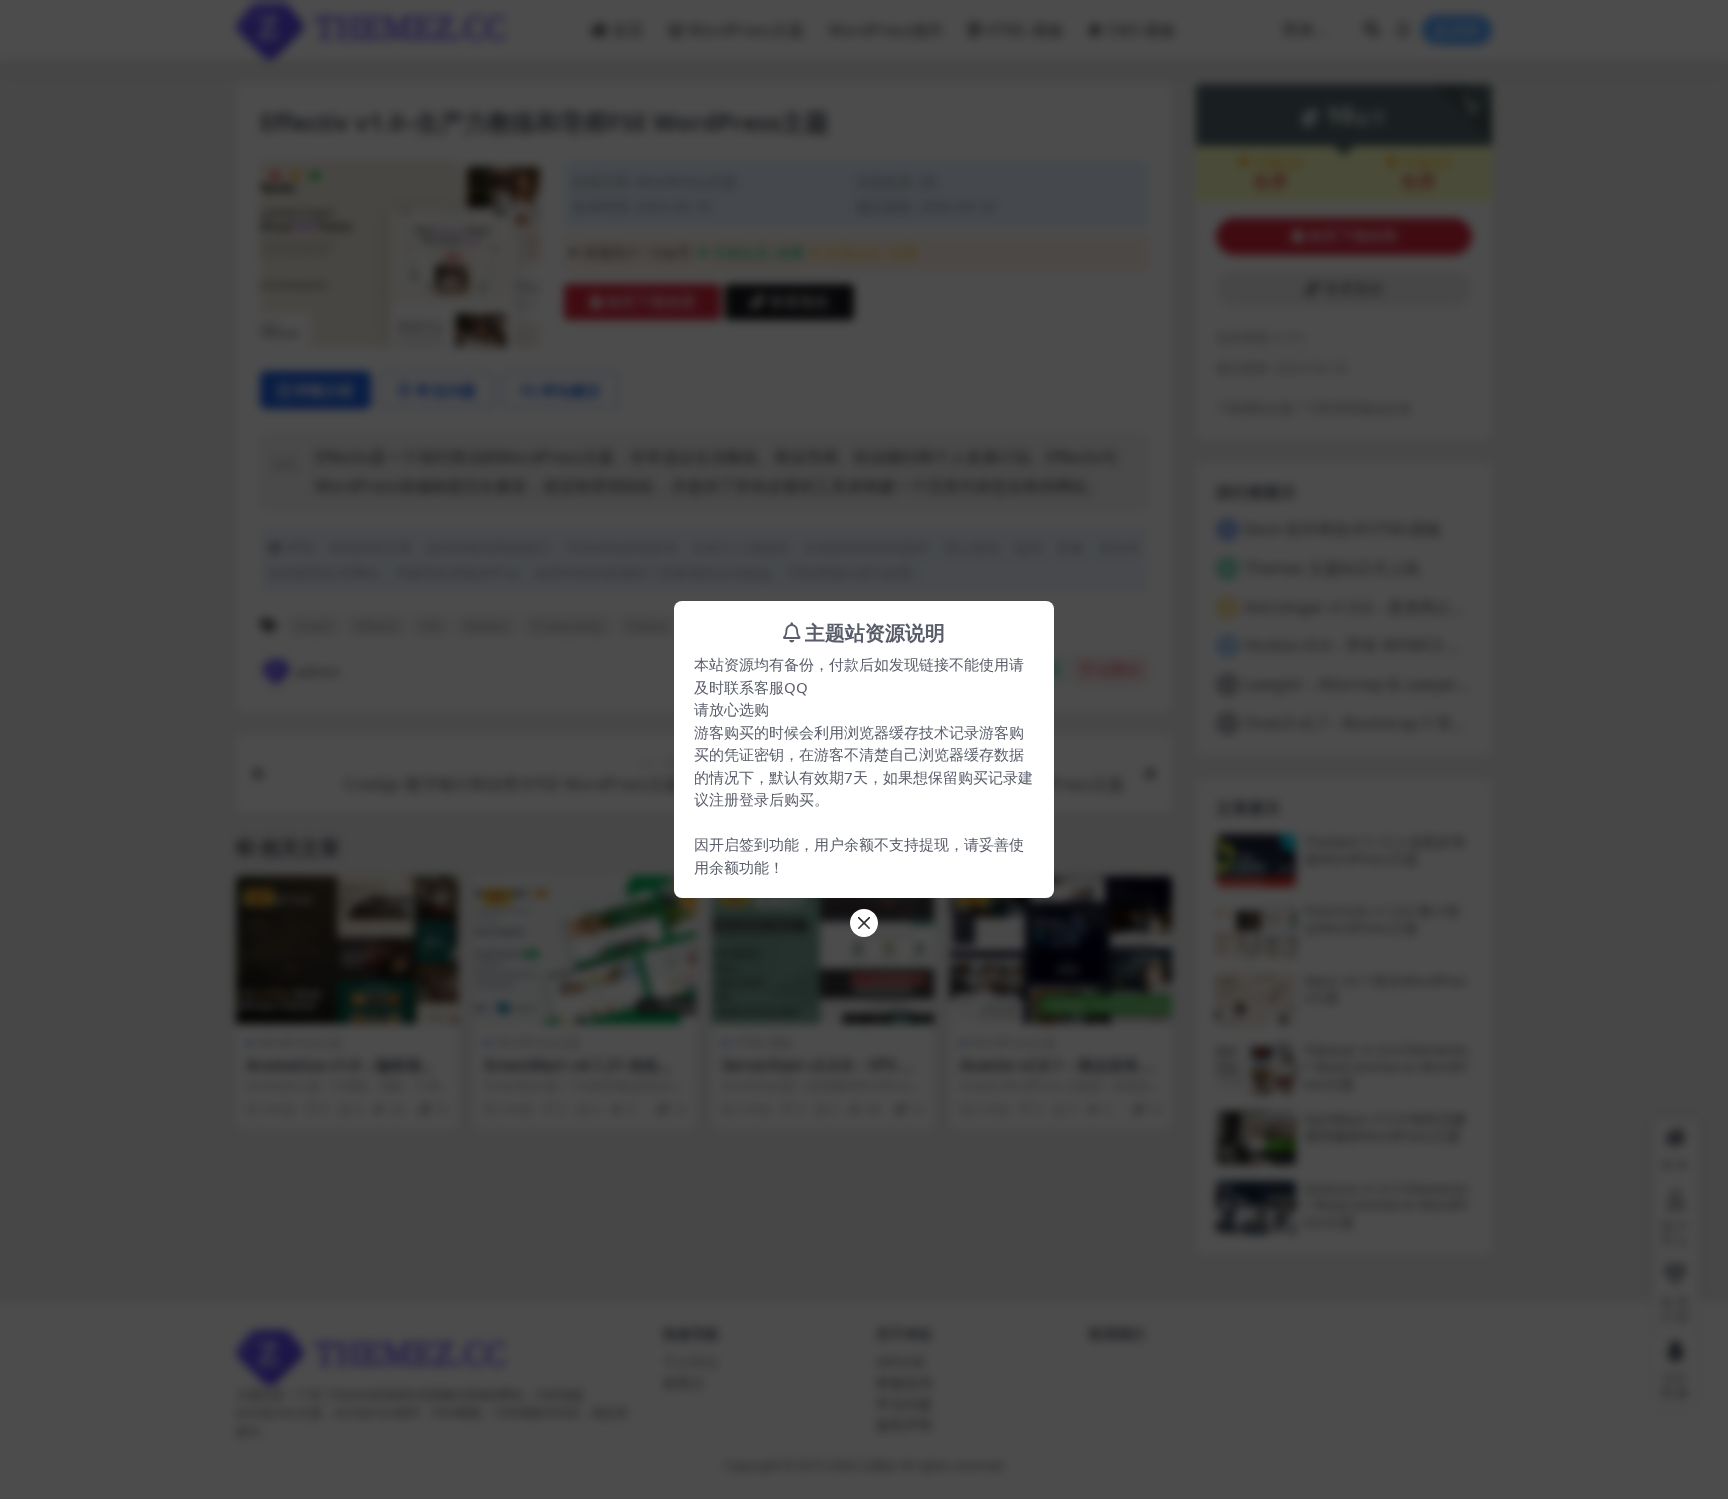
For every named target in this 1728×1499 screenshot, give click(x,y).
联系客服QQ (766, 687)
